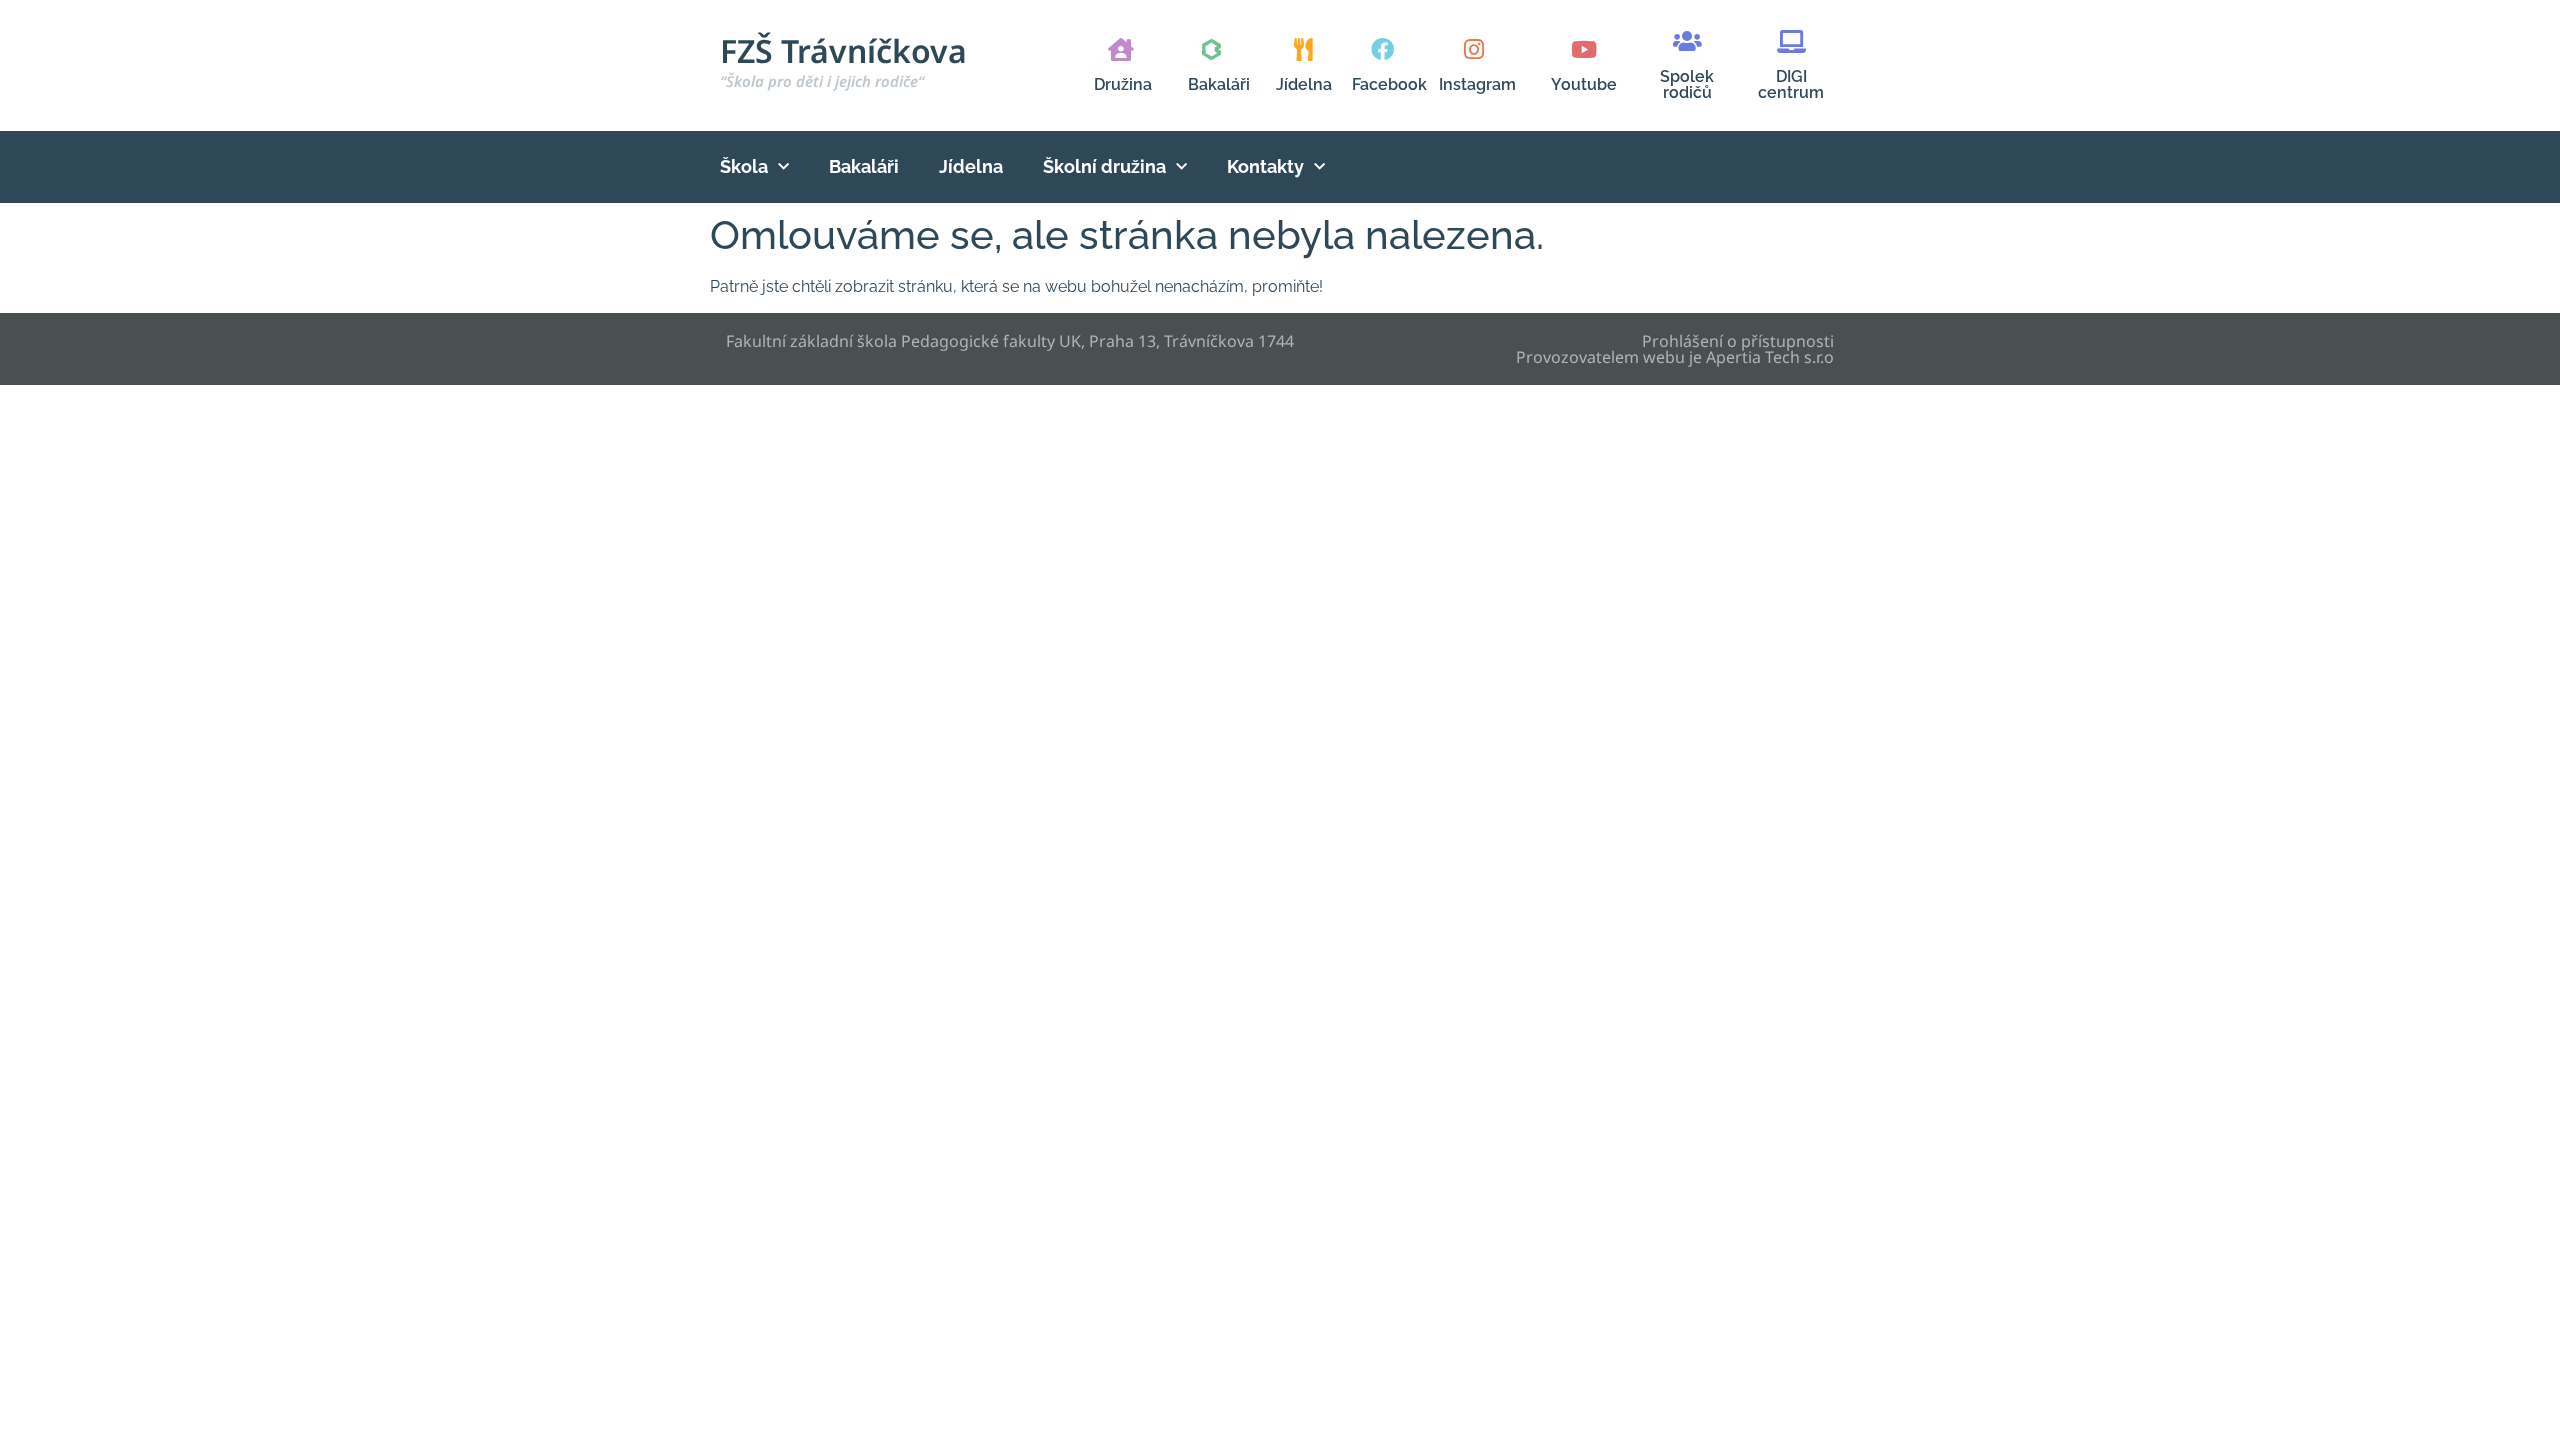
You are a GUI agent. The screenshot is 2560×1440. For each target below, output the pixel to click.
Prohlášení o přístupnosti (1738, 341)
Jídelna (1304, 84)
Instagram (1477, 84)
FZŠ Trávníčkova (843, 60)
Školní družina (1104, 166)
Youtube (1584, 84)
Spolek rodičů (1687, 84)
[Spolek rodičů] (1687, 41)
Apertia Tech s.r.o (1770, 357)
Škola (744, 166)
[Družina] (1120, 49)
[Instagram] (1473, 49)
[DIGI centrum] (1791, 41)
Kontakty (1265, 166)
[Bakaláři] (1211, 49)
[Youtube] (1583, 49)
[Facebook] (1382, 49)
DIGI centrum (1791, 84)
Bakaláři (1219, 84)
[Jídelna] (1303, 49)
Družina (1123, 84)
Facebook (1389, 84)
